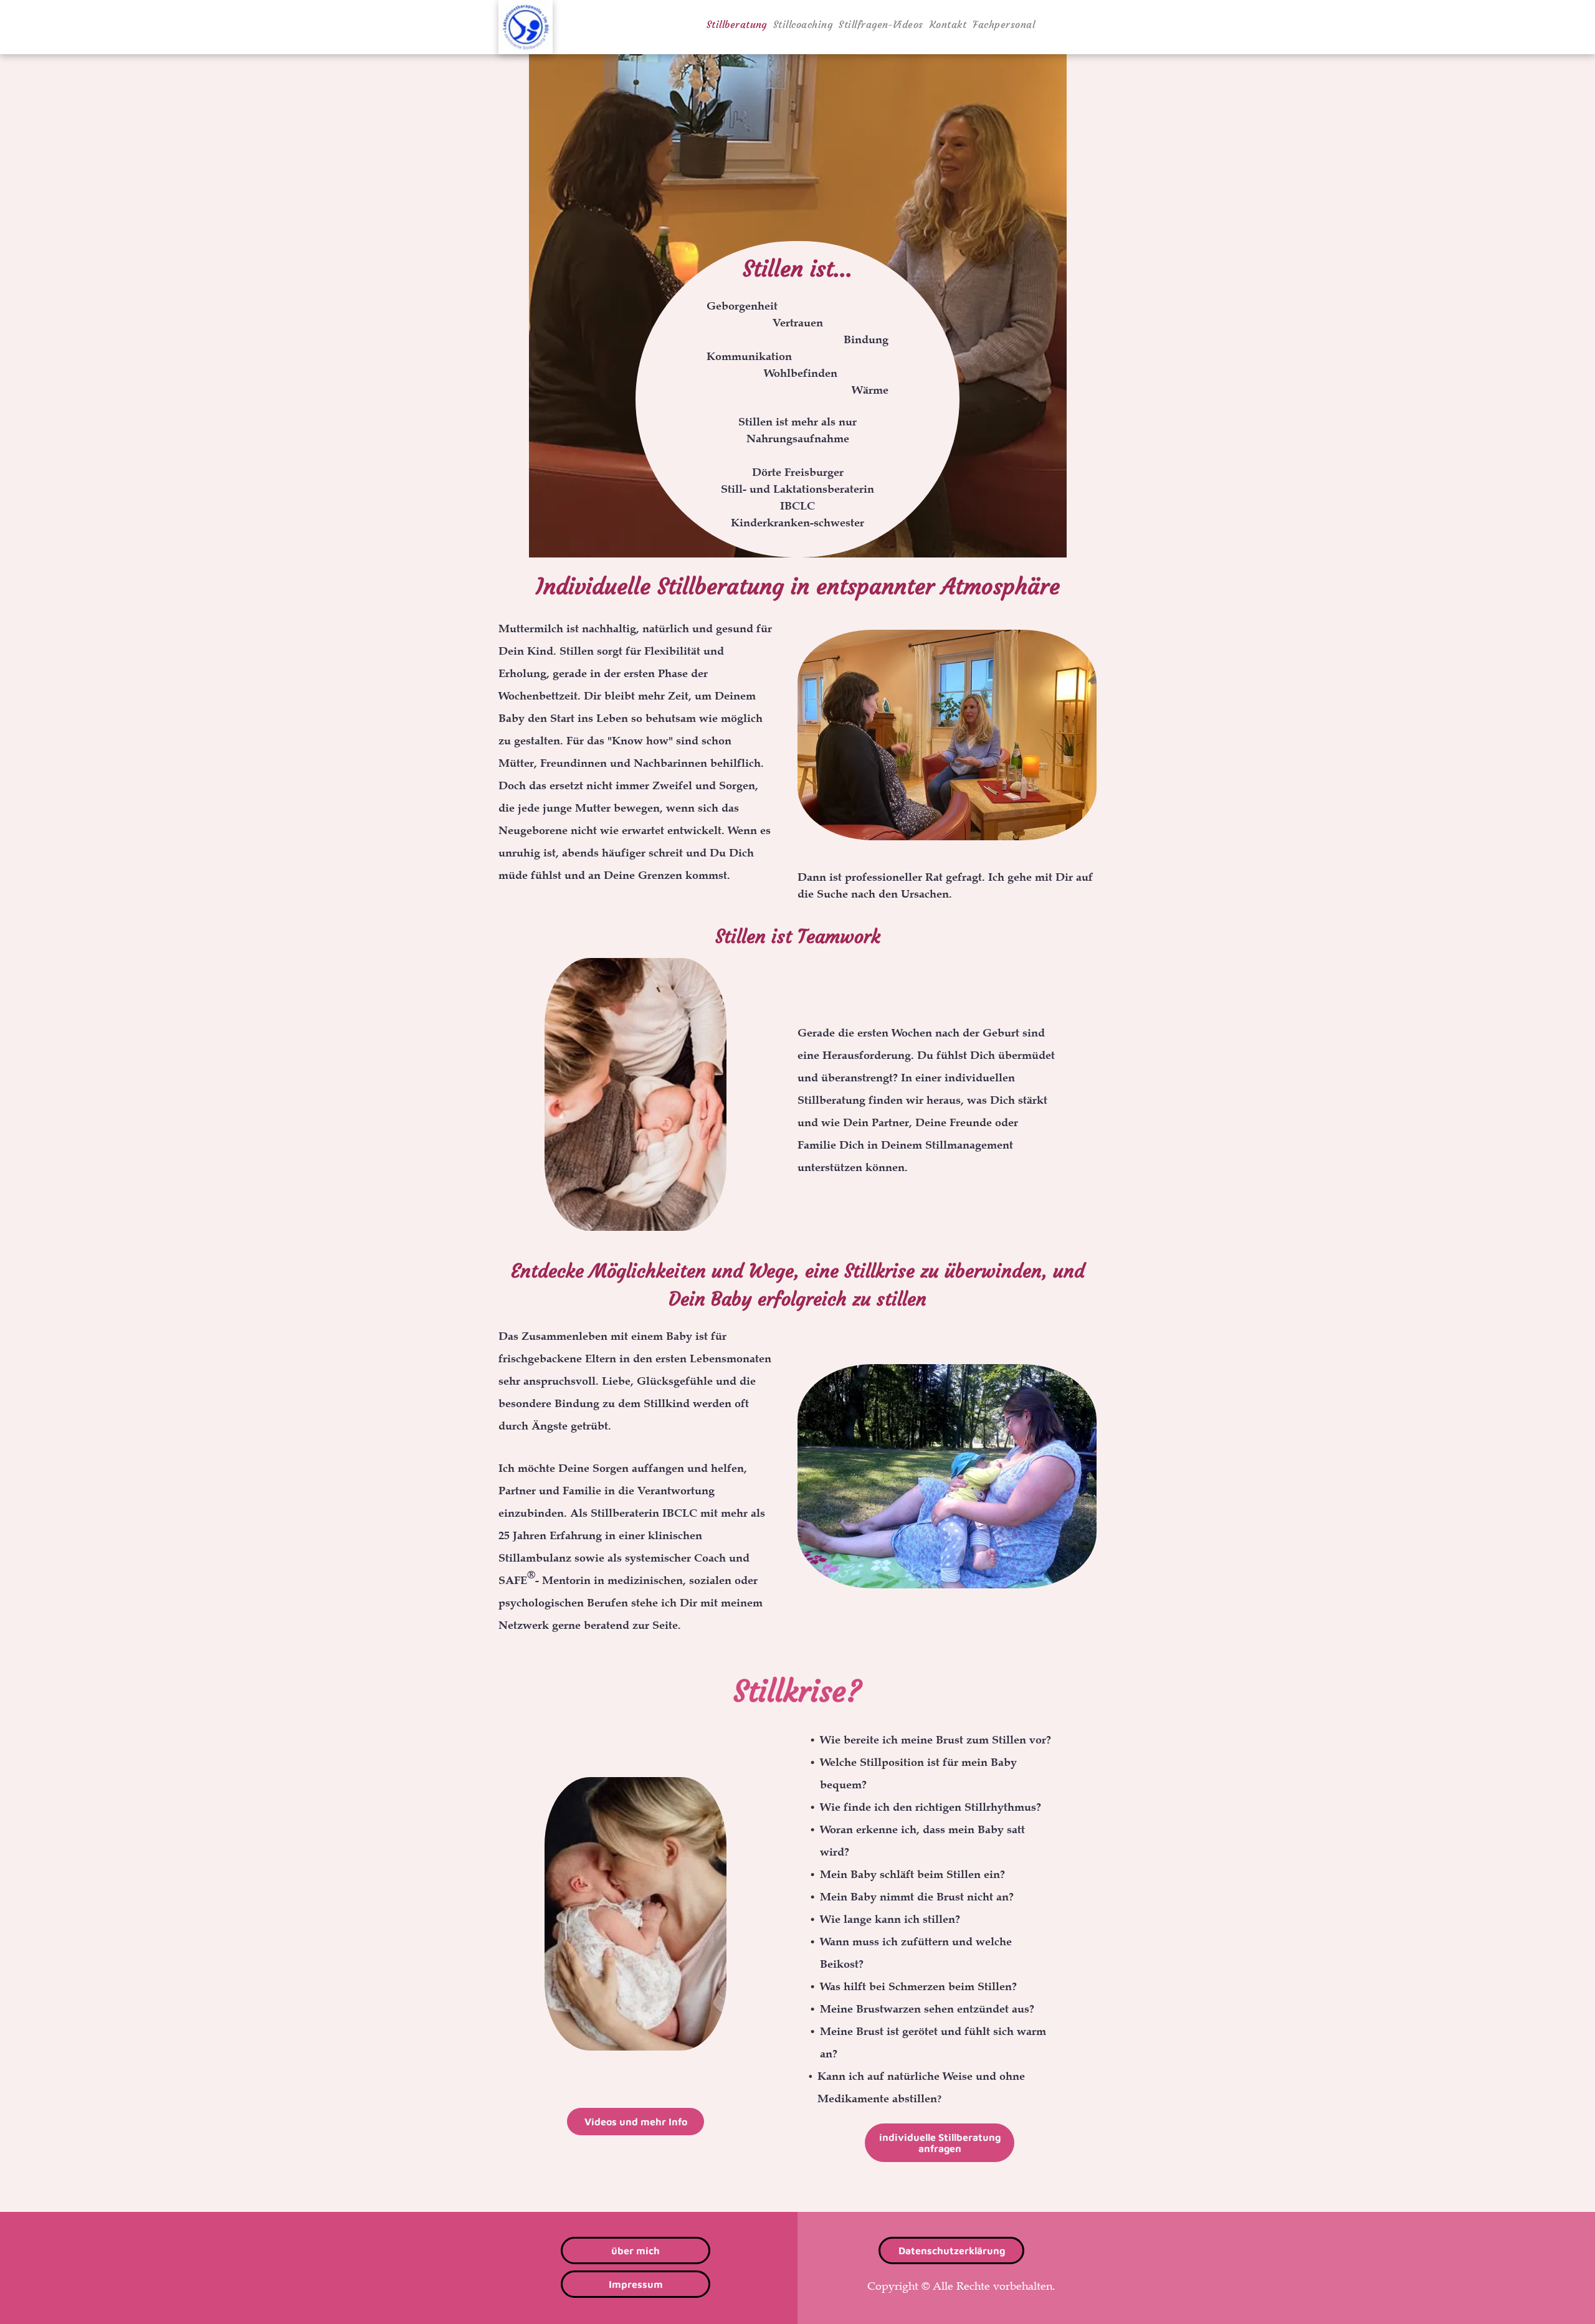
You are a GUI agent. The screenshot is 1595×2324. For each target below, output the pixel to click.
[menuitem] (737, 24)
